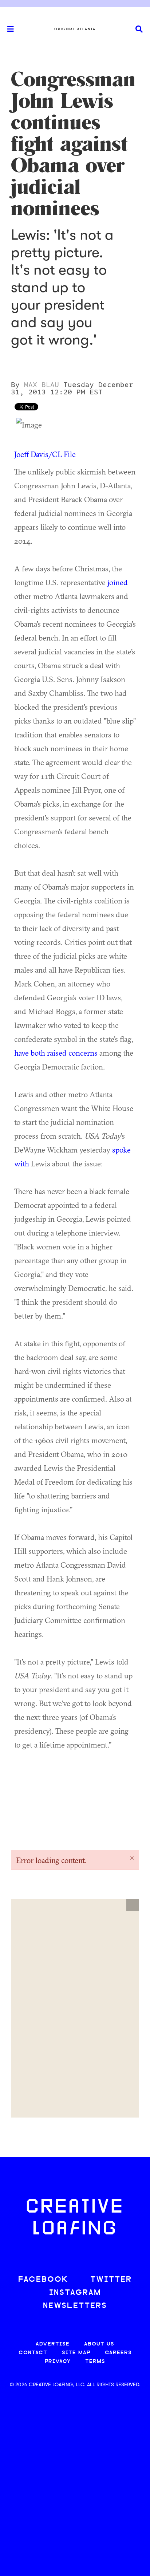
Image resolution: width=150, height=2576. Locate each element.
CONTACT (33, 2353)
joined (118, 582)
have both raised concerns (56, 1053)
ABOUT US (99, 2344)
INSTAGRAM (75, 2293)
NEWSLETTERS (75, 2306)
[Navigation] (7, 29)
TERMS (95, 2362)
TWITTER (111, 2280)
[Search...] (139, 29)
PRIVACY (58, 2362)
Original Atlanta (75, 29)
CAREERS (118, 2353)
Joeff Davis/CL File (45, 454)
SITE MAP (76, 2353)
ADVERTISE (53, 2344)
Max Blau (42, 385)
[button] (133, 1905)
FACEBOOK (43, 2280)
